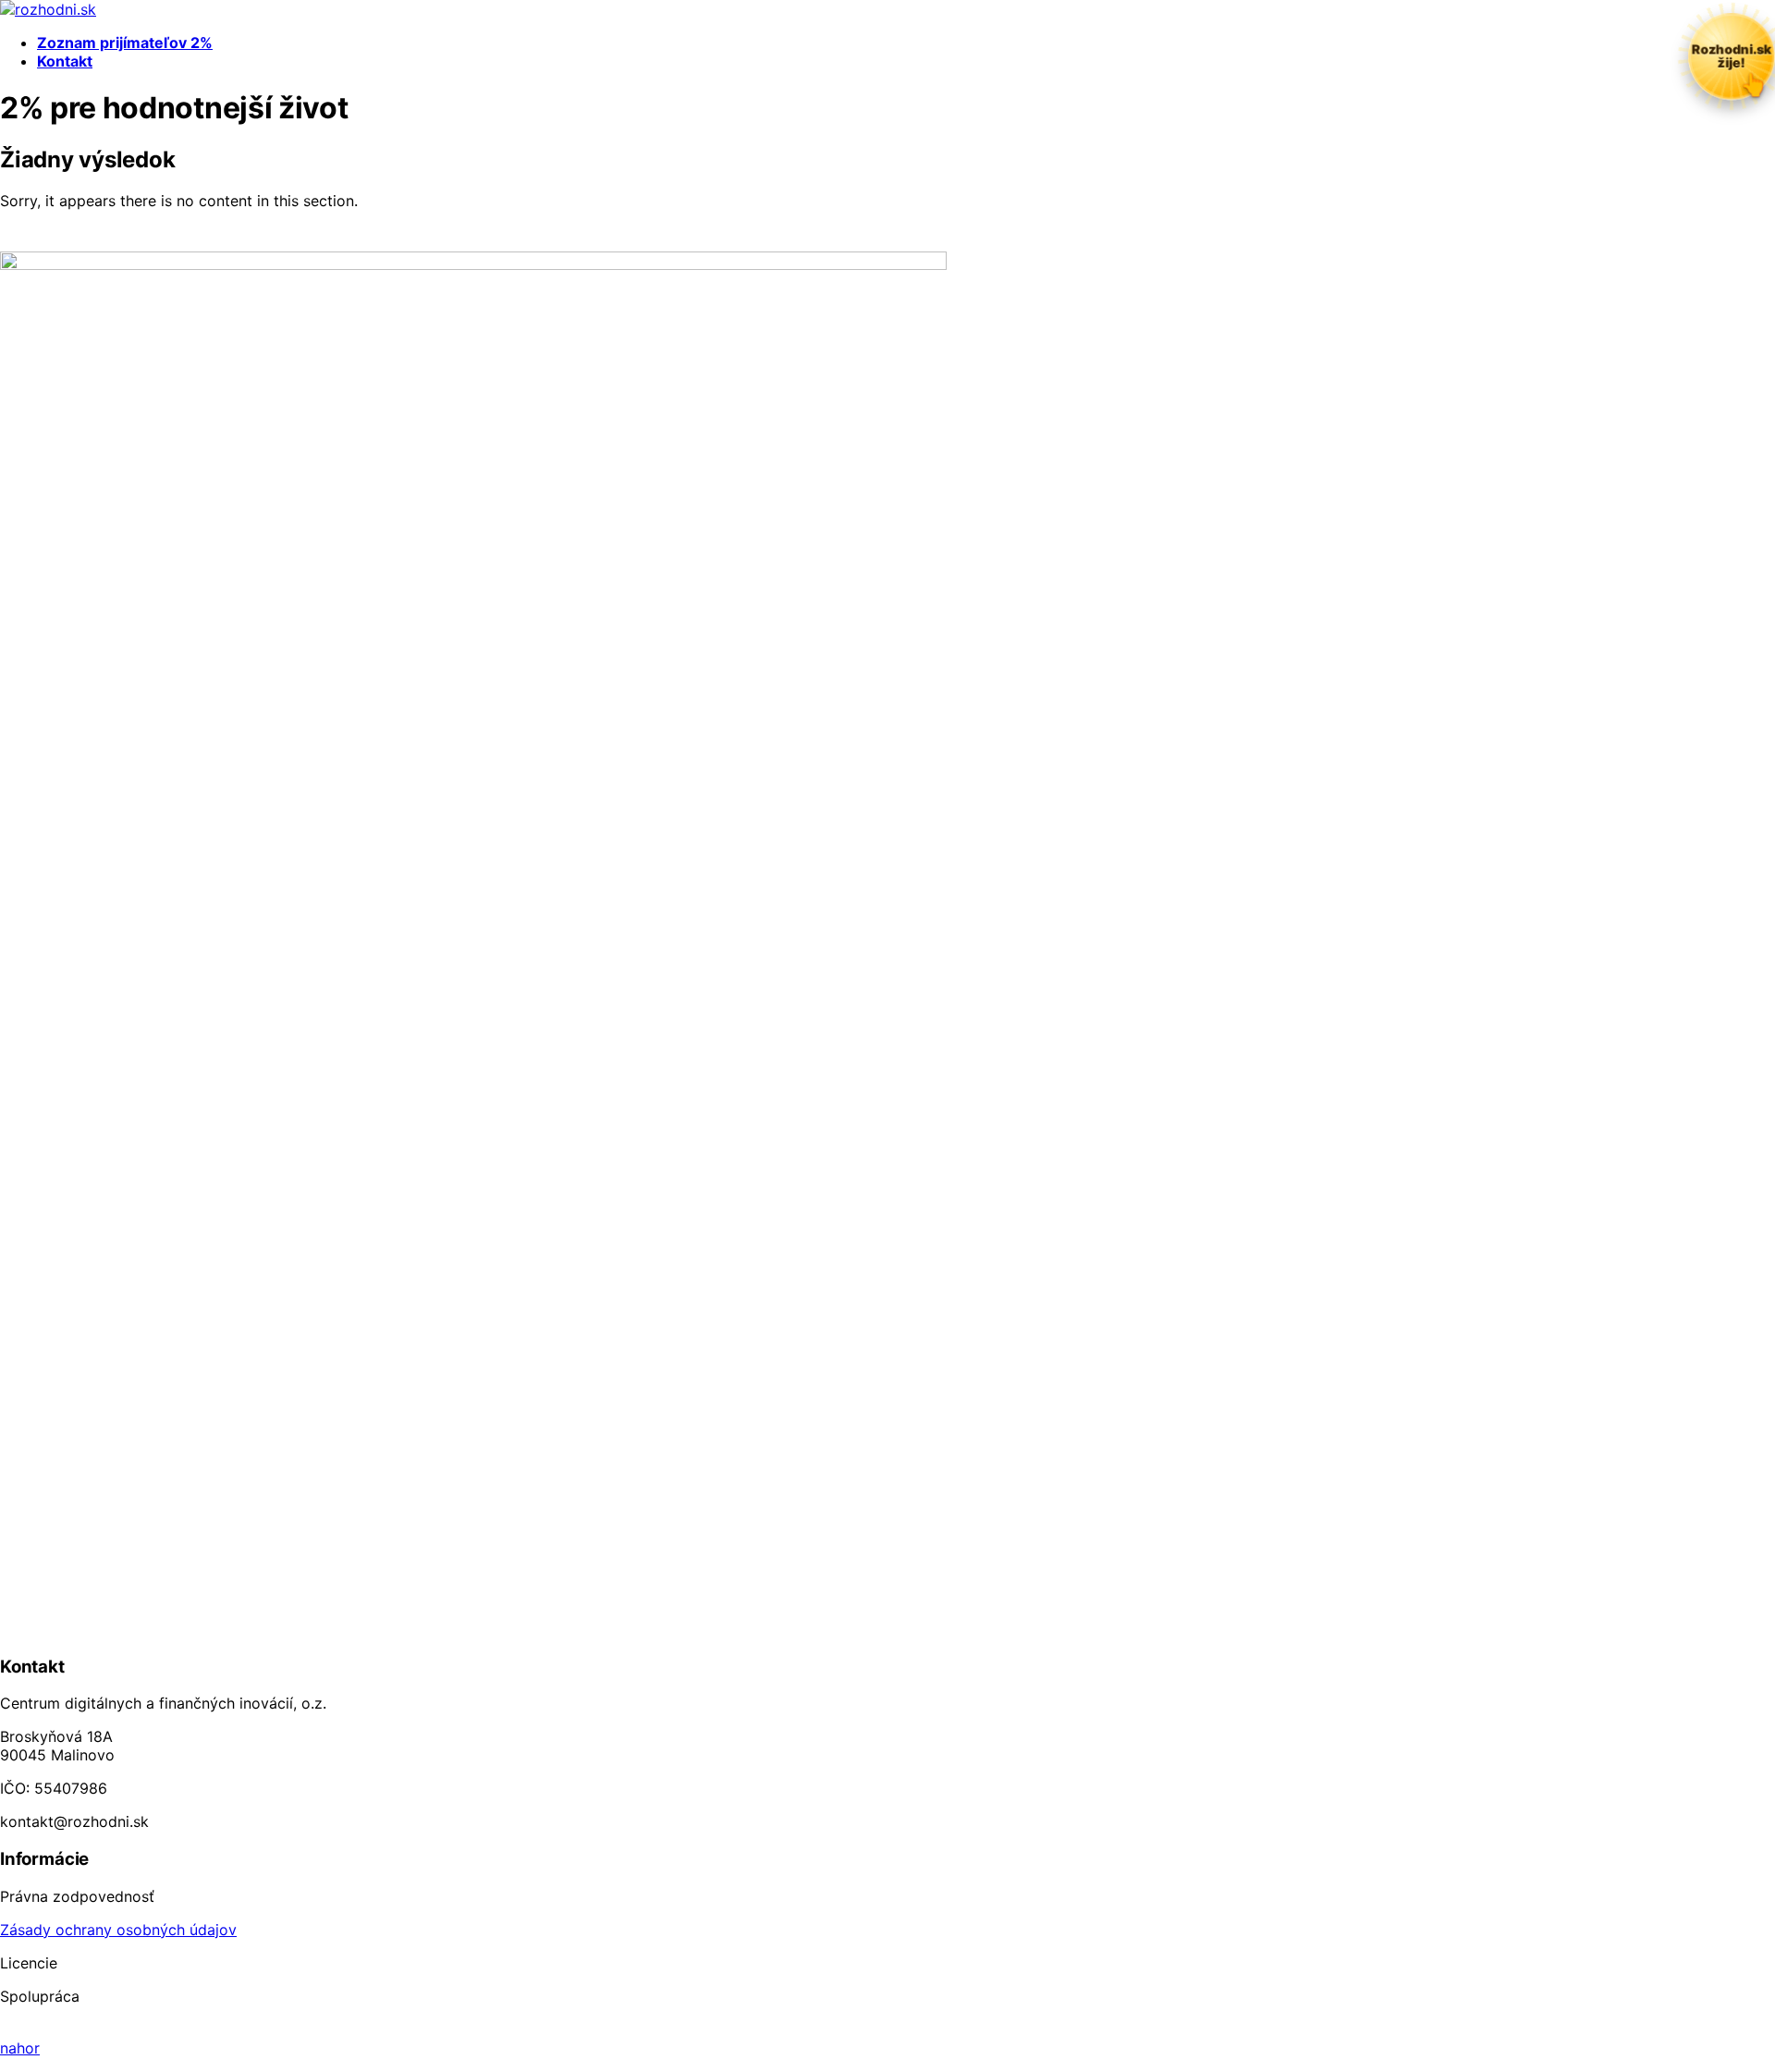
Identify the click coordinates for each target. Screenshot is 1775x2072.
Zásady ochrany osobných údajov (118, 1930)
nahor (20, 2048)
